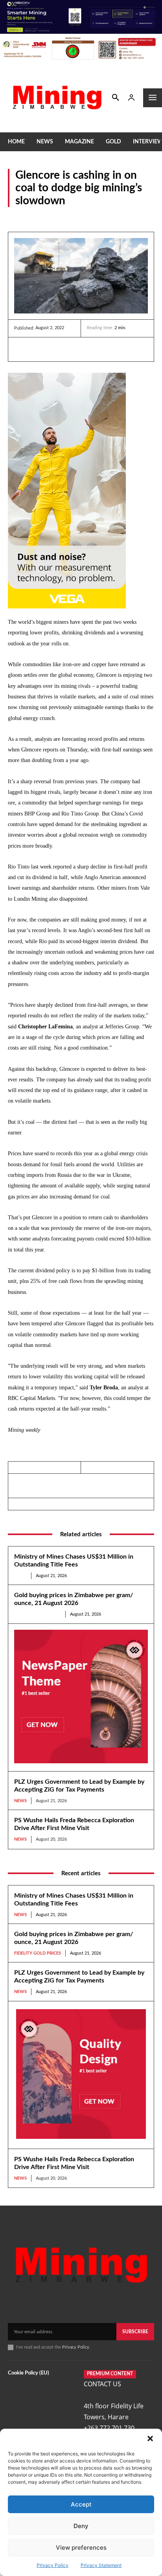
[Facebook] (40, 349)
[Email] (94, 349)
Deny (81, 2526)
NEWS (16, 217)
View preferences (81, 2548)
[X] (58, 349)
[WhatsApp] (76, 349)
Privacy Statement (101, 2565)
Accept (81, 2504)
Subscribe (135, 2332)
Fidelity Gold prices (38, 1614)
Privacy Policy (52, 2565)
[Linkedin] (22, 349)
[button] (150, 2439)
